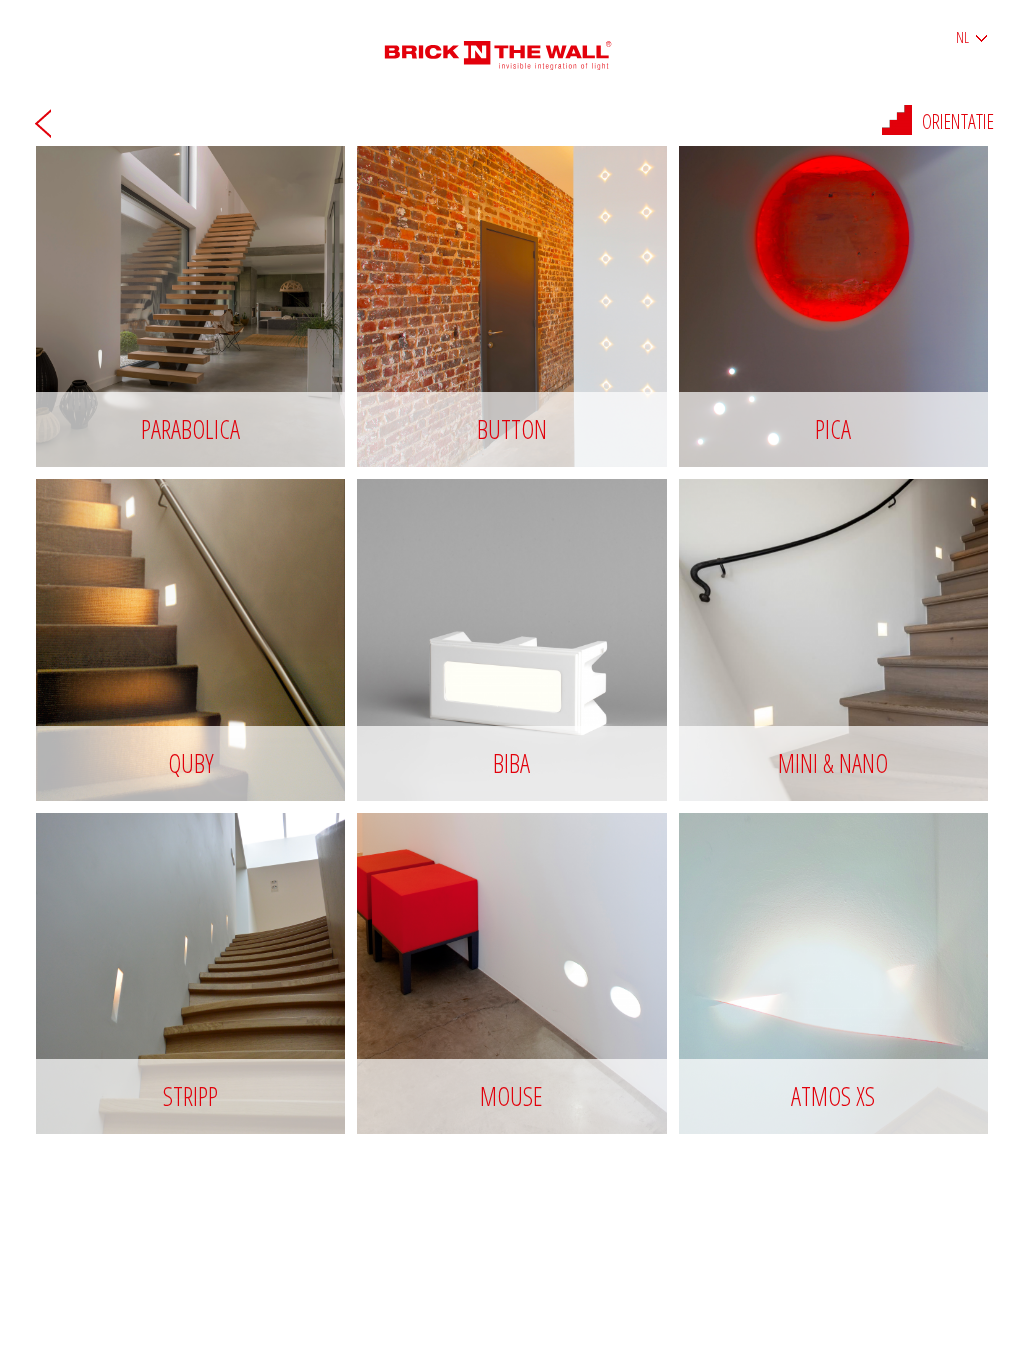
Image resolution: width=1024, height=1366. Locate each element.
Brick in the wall (512, 47)
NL (962, 37)
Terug (43, 122)
